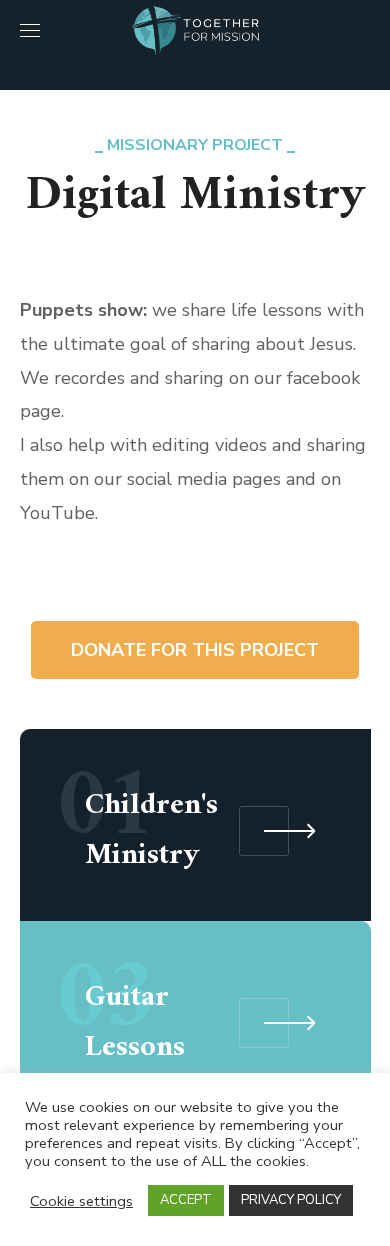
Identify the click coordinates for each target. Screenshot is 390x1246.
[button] (363, 30)
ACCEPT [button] (186, 1200)
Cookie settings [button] (81, 1201)
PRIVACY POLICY (291, 1200)
